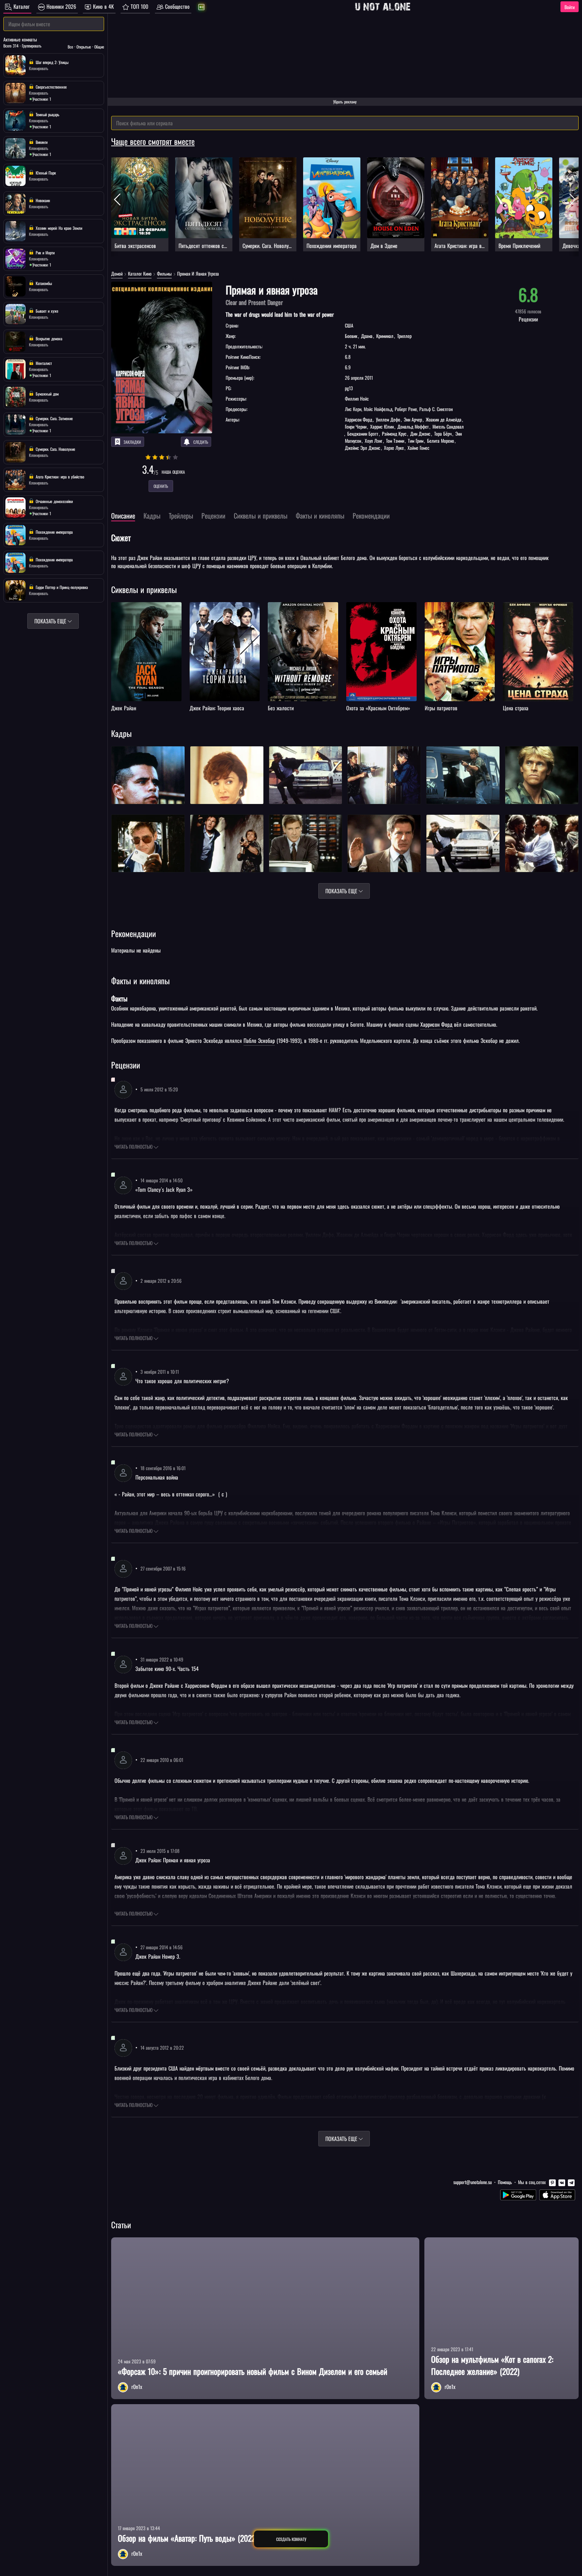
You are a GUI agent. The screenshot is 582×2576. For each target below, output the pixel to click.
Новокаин (42, 200)
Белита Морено (441, 441)
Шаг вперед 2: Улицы (51, 62)
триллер (404, 336)
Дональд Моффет (413, 426)
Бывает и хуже (46, 311)
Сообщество (176, 6)
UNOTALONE (383, 7)
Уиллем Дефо (388, 419)
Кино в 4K (103, 6)
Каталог (21, 6)
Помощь (505, 2182)
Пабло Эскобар (259, 1041)
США (349, 325)
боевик (352, 336)
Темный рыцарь (47, 114)
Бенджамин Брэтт (363, 433)
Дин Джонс (420, 433)
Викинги (41, 142)
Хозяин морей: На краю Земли (58, 228)
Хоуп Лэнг (374, 441)
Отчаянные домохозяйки (54, 501)
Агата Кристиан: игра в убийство (59, 477)
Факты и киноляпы (140, 981)
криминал (385, 336)
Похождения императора (54, 532)
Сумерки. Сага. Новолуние (55, 449)
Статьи (121, 2225)
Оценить (161, 486)
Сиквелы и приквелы (144, 589)
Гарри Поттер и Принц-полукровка (61, 587)
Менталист (43, 363)
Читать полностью (134, 1146)
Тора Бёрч (443, 433)
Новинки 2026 (60, 6)
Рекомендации (134, 933)
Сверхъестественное (51, 87)
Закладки (132, 442)
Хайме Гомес (418, 448)
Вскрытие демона (48, 338)
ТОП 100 (139, 6)
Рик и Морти (44, 253)
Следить (201, 442)
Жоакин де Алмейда (444, 419)
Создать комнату (291, 2539)
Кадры (121, 733)
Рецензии (126, 1065)
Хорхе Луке (394, 448)
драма (367, 336)
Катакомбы (43, 283)
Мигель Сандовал (447, 426)
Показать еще (342, 891)
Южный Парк (45, 173)
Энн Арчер (413, 419)
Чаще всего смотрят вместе (153, 141)
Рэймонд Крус (394, 433)
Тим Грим (416, 441)
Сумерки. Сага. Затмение (54, 418)
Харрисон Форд (359, 419)
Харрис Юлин (382, 426)
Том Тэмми (395, 441)
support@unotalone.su (473, 2182)
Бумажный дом (46, 394)
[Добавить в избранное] (117, 608)
